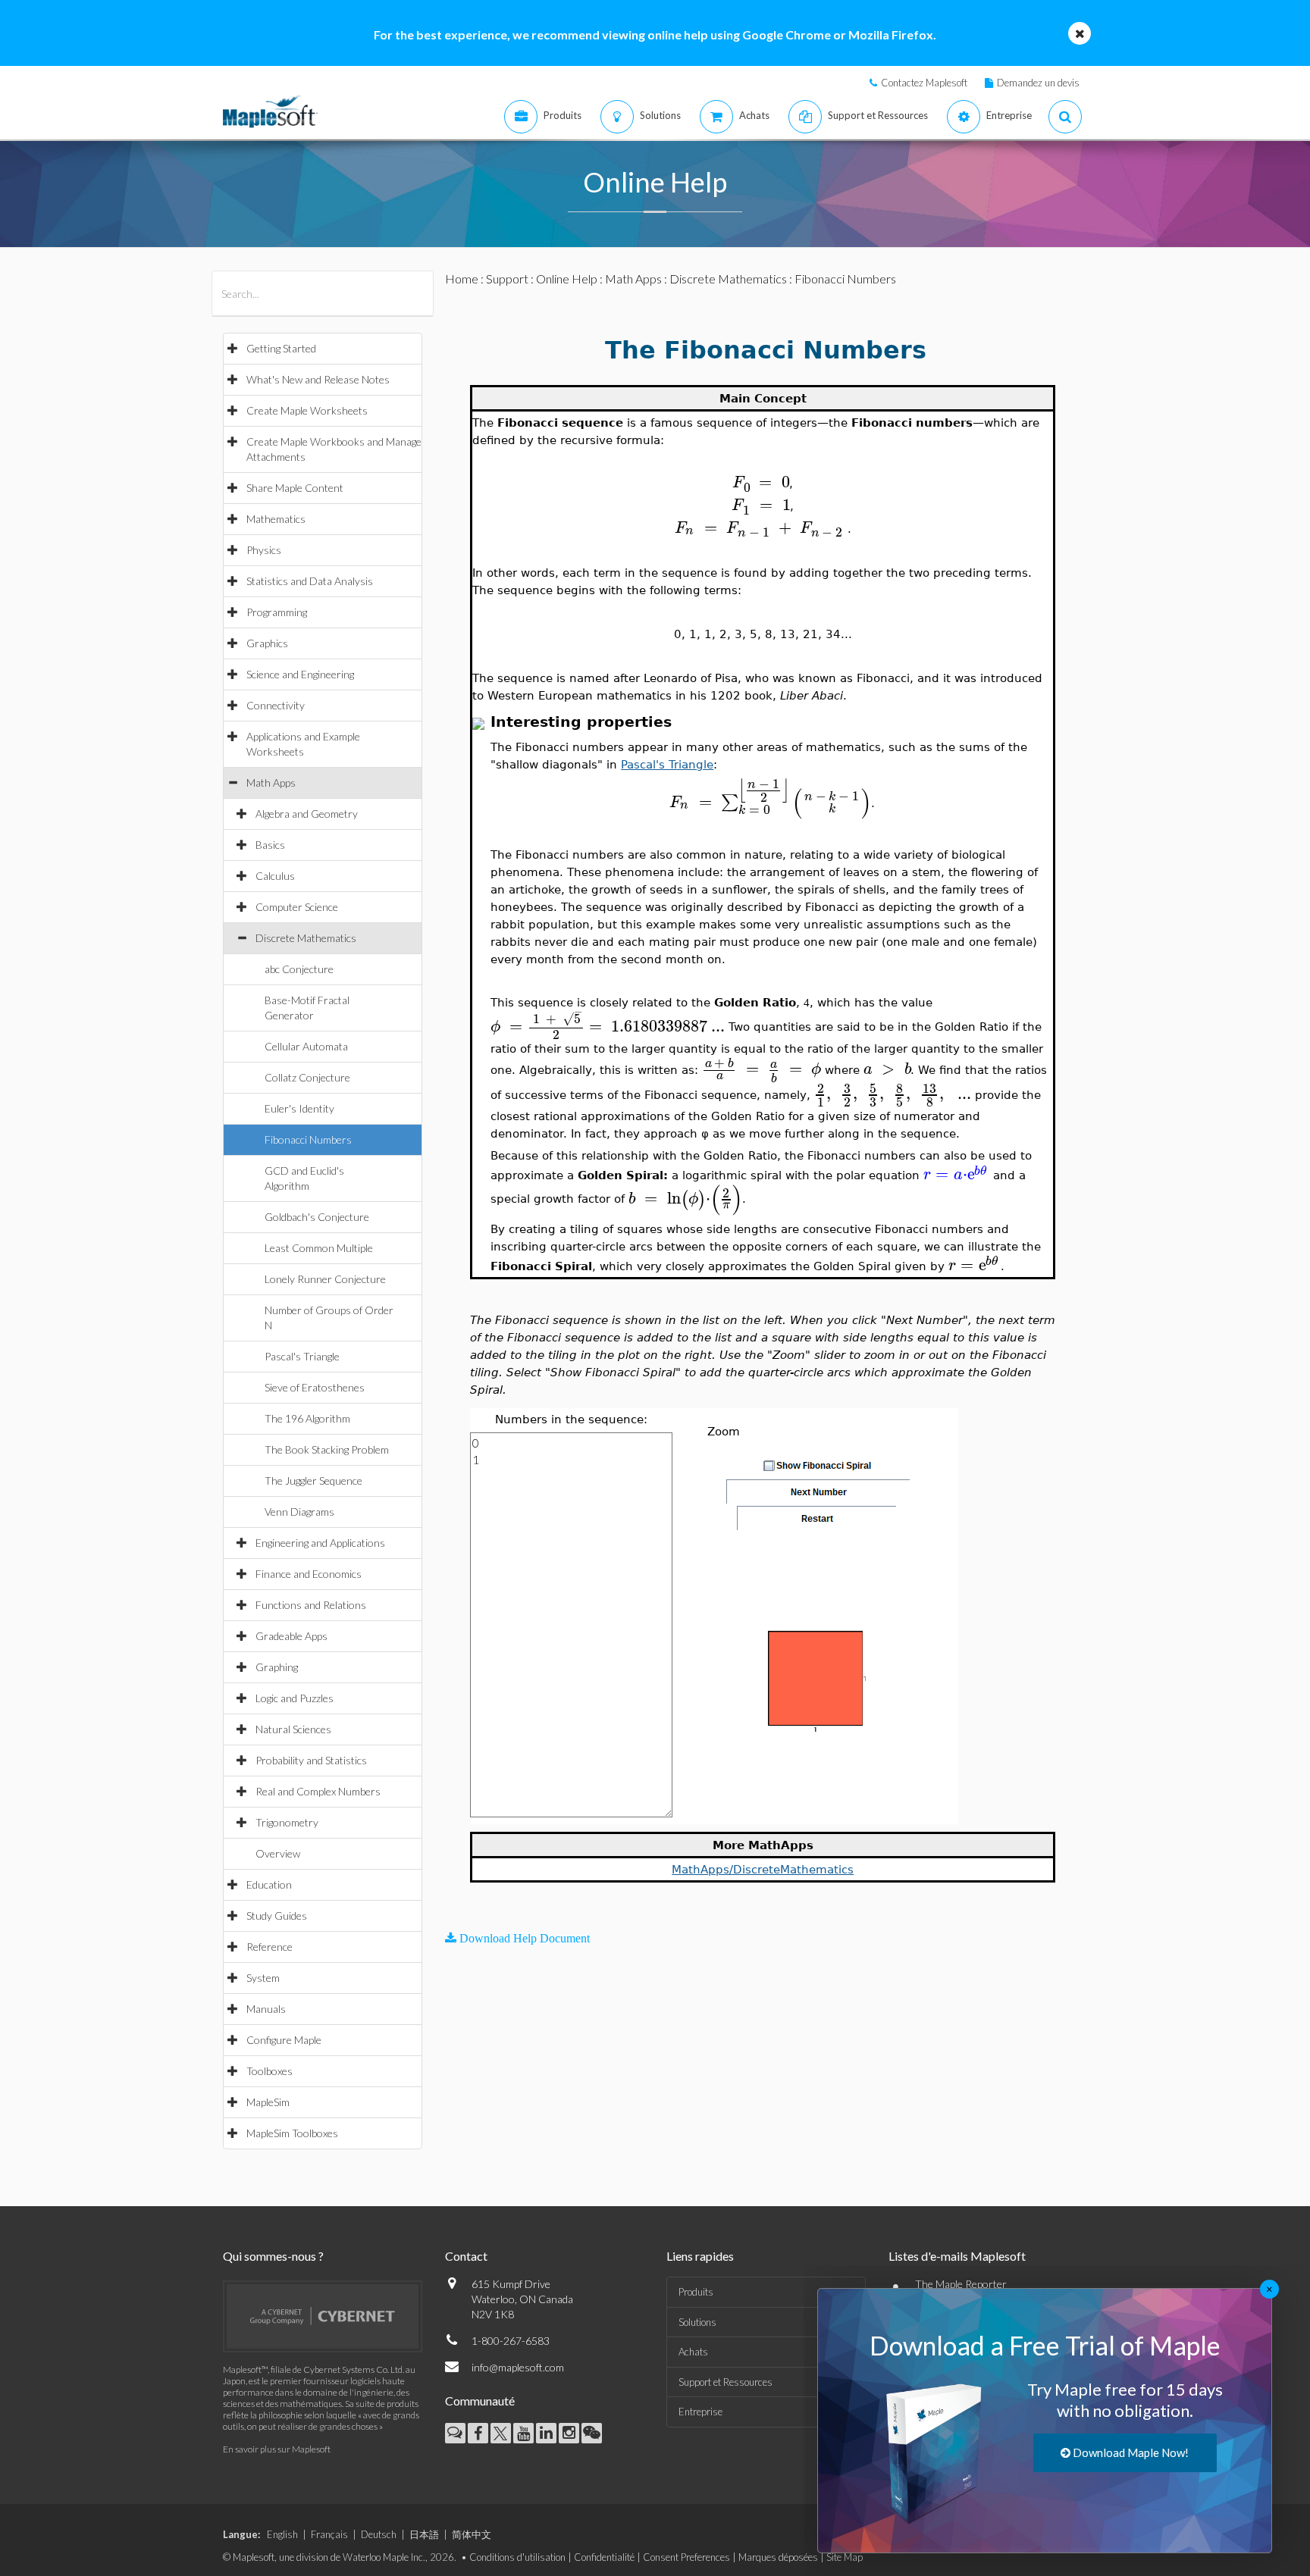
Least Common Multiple (319, 1248)
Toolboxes (270, 2071)
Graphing (277, 1667)
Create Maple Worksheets (307, 410)
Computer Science (297, 907)
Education (269, 1884)
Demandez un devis (1038, 83)
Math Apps (271, 783)
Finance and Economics (309, 1574)
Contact (466, 2256)
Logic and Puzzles (295, 1698)
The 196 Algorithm (307, 1418)
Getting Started (281, 348)
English (282, 2534)
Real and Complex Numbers (318, 1791)
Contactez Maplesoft (924, 83)
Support (507, 279)
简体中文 (472, 2534)
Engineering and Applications (320, 1543)
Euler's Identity (299, 1108)
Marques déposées (778, 2557)
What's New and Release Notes (318, 379)
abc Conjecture (299, 969)
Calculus (275, 876)
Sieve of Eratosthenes (315, 1387)
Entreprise (700, 2412)
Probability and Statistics (311, 1760)
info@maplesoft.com (518, 2367)
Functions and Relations (311, 1605)
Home (462, 279)
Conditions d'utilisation (517, 2557)
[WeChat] (592, 2433)
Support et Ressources (726, 2382)
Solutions (697, 2322)
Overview (278, 1853)
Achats (693, 2352)
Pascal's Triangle (302, 1356)
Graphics (267, 643)
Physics (264, 550)
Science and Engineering (300, 674)
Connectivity (276, 705)
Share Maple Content (295, 488)
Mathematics (276, 519)
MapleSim (268, 2102)
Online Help (567, 279)
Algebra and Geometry (307, 814)
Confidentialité (604, 2557)
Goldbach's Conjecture (317, 1217)
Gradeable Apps (291, 1636)
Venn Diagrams (299, 1512)
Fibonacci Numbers (308, 1139)
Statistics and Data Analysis (310, 581)
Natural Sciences (293, 1729)
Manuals (266, 2009)
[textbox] (761, 482)
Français (329, 2534)
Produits (696, 2292)
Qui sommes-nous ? (273, 2256)
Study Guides (277, 1916)
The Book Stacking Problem (327, 1449)
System (263, 1978)
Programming (277, 612)
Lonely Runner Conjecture (325, 1279)
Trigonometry (287, 1822)
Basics (270, 845)
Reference (270, 1947)
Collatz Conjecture (307, 1077)
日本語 (424, 2534)
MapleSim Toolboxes (292, 2133)
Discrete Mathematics (306, 938)
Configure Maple (284, 2040)
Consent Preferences (686, 2557)
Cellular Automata (306, 1046)
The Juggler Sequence (313, 1480)
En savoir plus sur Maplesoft (277, 2449)
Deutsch (379, 2534)
